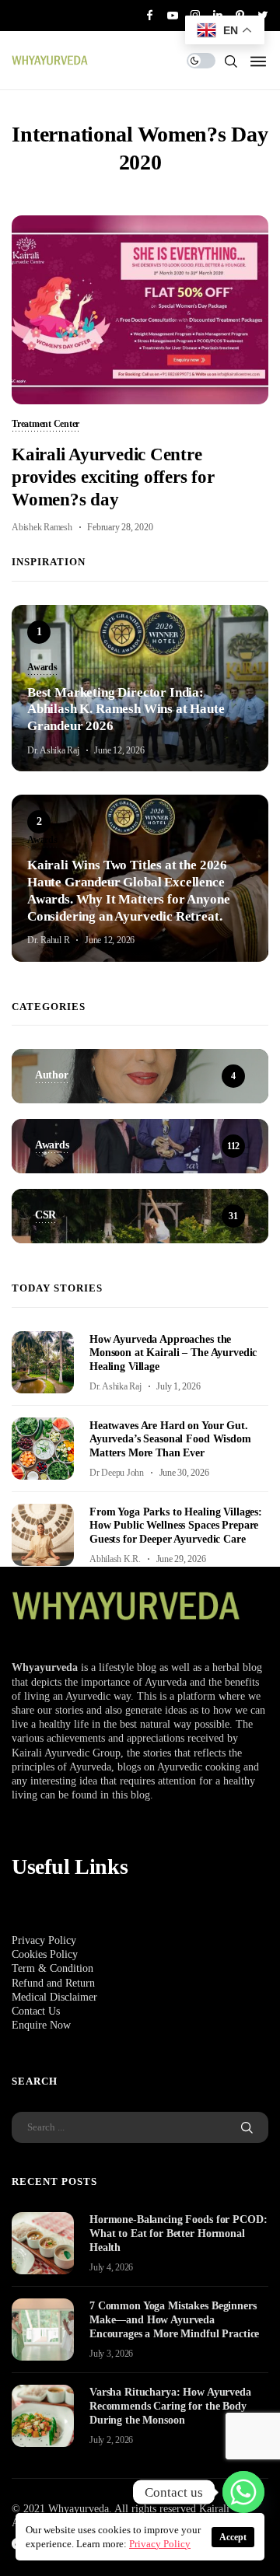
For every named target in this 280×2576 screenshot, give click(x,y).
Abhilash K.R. (115, 1559)
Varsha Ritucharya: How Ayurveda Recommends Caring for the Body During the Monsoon (170, 2406)
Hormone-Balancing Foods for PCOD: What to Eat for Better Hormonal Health (178, 2233)
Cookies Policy (45, 1954)
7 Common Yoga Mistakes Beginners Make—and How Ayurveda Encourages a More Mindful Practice (174, 2320)
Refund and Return (53, 1983)
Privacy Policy (44, 1940)
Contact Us (36, 2011)
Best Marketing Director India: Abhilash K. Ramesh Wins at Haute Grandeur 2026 (126, 710)
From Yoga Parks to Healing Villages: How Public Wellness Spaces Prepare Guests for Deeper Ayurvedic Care (176, 1526)
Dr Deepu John (117, 1473)
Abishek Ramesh (42, 527)
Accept (233, 2537)
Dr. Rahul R (48, 940)
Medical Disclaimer (54, 1997)
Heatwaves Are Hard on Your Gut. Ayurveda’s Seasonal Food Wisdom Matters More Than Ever (170, 1440)
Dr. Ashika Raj (53, 750)
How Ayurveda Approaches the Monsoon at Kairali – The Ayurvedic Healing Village (173, 1353)
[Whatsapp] (243, 2492)
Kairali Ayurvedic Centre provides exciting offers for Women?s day (113, 477)
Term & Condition (52, 1968)
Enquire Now (41, 2025)
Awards (42, 668)
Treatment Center (45, 425)
